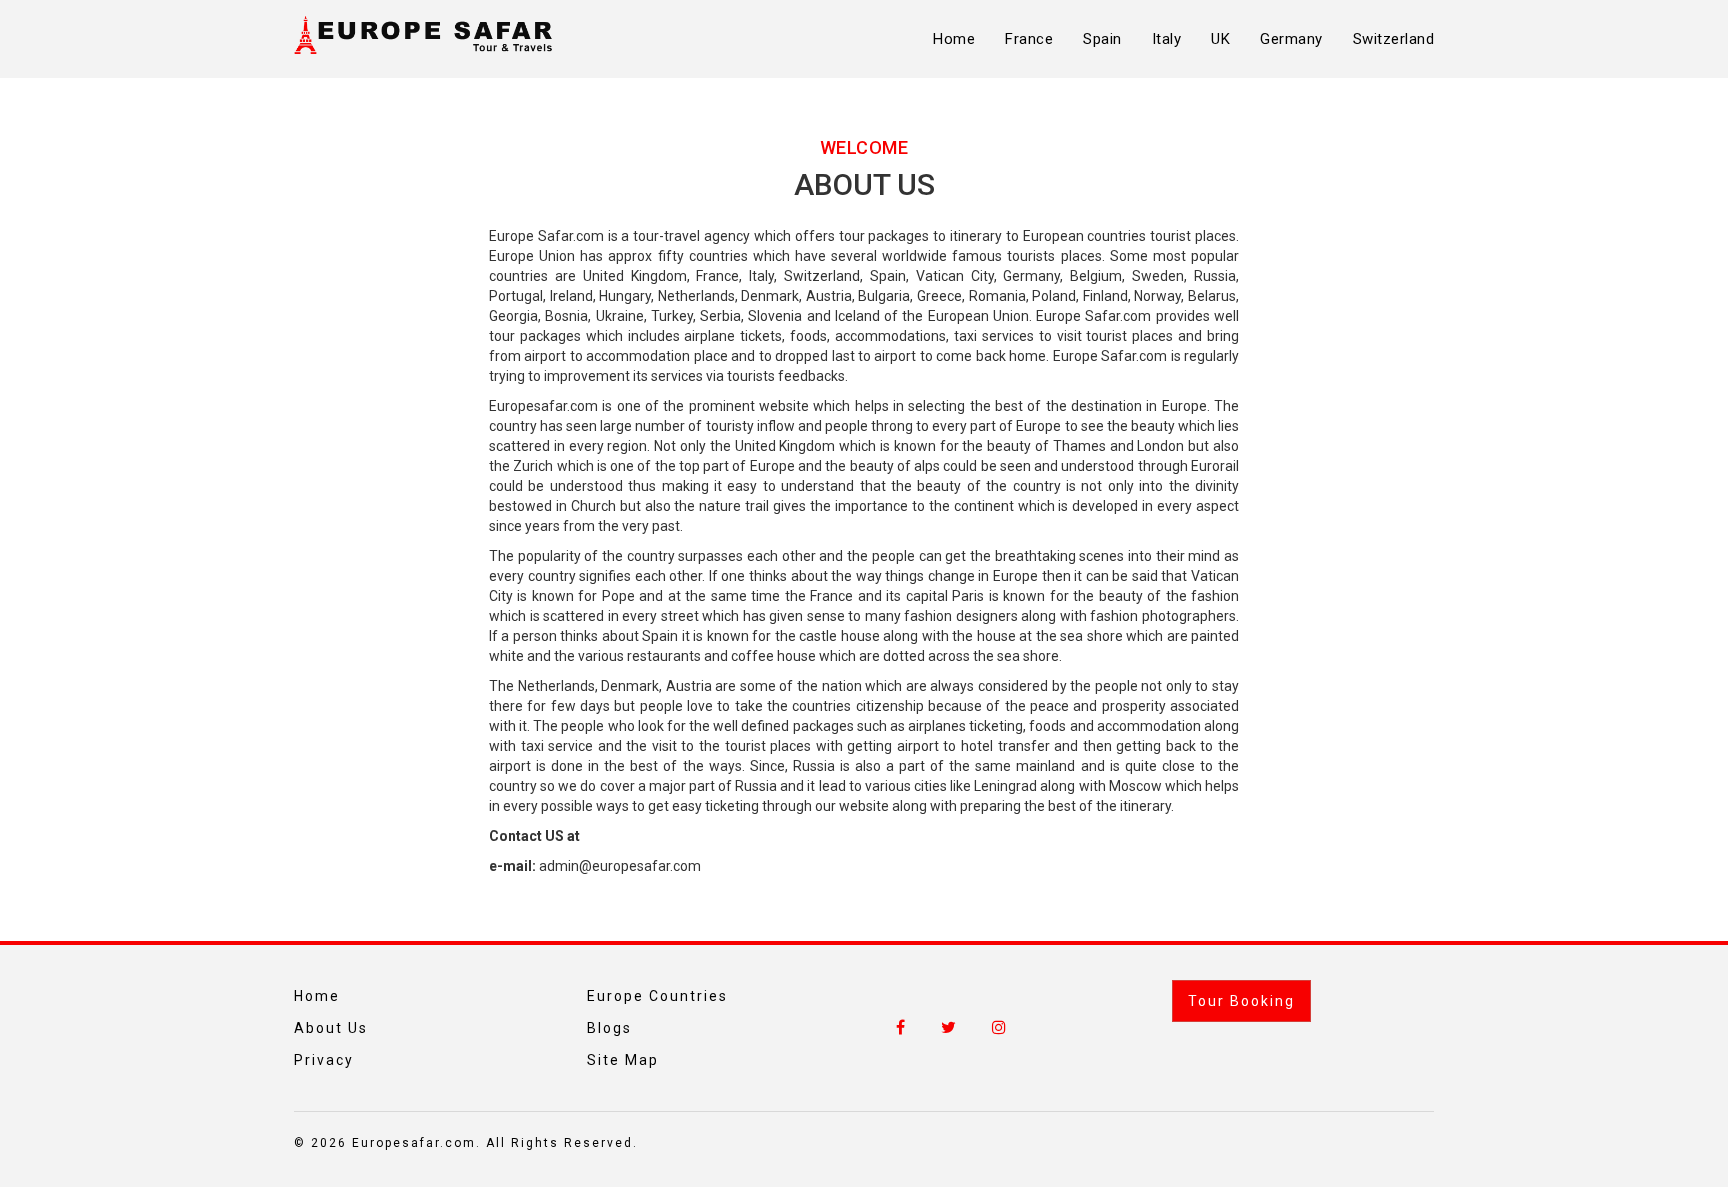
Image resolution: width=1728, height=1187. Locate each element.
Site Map (623, 1060)
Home (954, 39)
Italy (1167, 39)
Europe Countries (657, 996)
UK (1220, 39)
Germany (1291, 39)
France (1029, 39)
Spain (1102, 39)
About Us (331, 1028)
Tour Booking (1241, 1001)
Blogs (609, 1028)
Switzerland (1394, 39)
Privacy (324, 1060)
